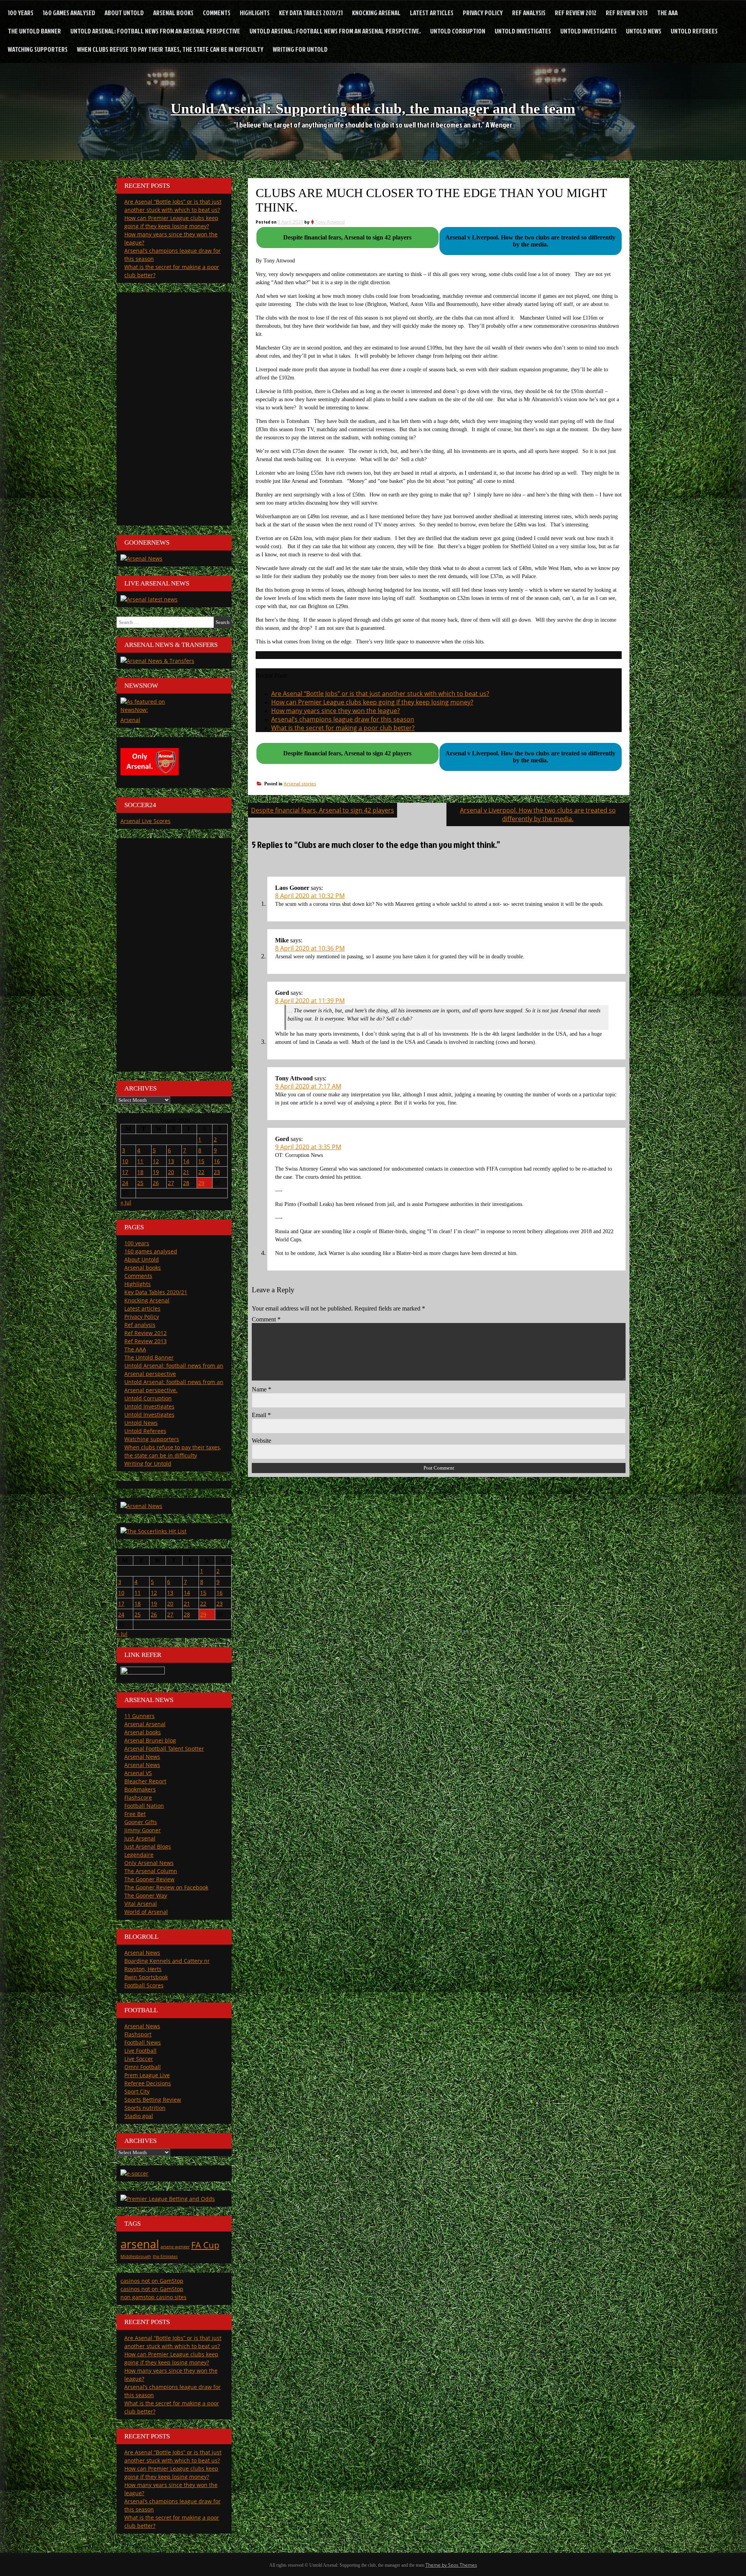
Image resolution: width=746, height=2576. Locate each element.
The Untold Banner (34, 31)
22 (201, 1172)
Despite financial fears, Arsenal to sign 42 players (322, 810)
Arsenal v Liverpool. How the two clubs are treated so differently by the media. (538, 814)
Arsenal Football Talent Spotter (164, 1748)
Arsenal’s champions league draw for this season (343, 719)
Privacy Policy (483, 13)
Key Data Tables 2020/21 (311, 13)
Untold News (644, 31)
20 (171, 1172)
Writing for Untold (300, 49)
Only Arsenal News (149, 1863)
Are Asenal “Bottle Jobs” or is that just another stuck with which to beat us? (380, 694)
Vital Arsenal (141, 1904)
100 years (21, 13)
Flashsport (138, 2034)
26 (156, 1183)
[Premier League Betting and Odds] (168, 2199)
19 (156, 1172)
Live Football (140, 2051)
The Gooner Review (149, 1879)
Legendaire (139, 1855)
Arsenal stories (300, 784)
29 (201, 1183)
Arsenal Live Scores (146, 821)
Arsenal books (173, 13)
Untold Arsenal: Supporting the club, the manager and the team (373, 108)
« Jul (126, 1202)
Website (261, 1441)
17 (125, 1172)
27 (171, 1183)
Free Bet (135, 1814)
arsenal (140, 2244)
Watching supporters (38, 49)
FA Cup (205, 2245)
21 (186, 1172)
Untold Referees (694, 31)
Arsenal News (142, 1757)
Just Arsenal (140, 1838)
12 (156, 1161)
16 (217, 1161)
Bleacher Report (145, 1781)
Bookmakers (140, 1789)
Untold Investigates (523, 31)
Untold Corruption (458, 31)
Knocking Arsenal (376, 13)
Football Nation (144, 1806)
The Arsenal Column (151, 1871)
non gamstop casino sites (153, 2297)
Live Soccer (139, 2059)
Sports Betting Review (153, 2100)
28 (186, 1183)
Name (261, 1389)
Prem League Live (147, 2075)
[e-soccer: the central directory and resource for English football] (134, 2173)
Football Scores (144, 1985)
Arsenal (130, 720)
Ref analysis (529, 13)
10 (125, 1161)
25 (140, 1183)
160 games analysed (69, 13)
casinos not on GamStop (152, 2281)
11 (140, 1161)
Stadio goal (139, 2116)
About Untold (124, 13)
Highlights (255, 13)
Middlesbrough (136, 2256)
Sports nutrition (145, 2108)
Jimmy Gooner (143, 1830)
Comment (266, 1319)
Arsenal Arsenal (145, 1724)
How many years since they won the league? (336, 711)
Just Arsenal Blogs (148, 1846)
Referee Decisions (148, 2083)
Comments (217, 13)
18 (140, 1172)
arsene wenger (175, 2247)
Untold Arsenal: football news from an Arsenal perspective (155, 31)
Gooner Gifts (141, 1822)
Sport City (137, 2091)
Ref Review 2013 (627, 13)
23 (217, 1172)
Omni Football (143, 2067)
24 (125, 1183)
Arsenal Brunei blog (150, 1740)
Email (261, 1415)
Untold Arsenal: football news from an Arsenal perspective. (335, 31)
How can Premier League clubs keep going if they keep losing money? (372, 702)
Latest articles (432, 13)
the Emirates (165, 2256)
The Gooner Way (146, 1895)
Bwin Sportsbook (146, 1977)
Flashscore (138, 1797)
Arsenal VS (138, 1773)
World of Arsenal (146, 1912)
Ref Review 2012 (576, 13)
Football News (143, 2042)
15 (201, 1161)
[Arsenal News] (141, 558)
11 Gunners (139, 1716)
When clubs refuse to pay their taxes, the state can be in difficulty (170, 49)
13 (171, 1161)
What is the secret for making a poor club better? (343, 728)
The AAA (667, 13)
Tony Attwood (330, 222)
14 (186, 1161)
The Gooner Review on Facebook (166, 1887)
